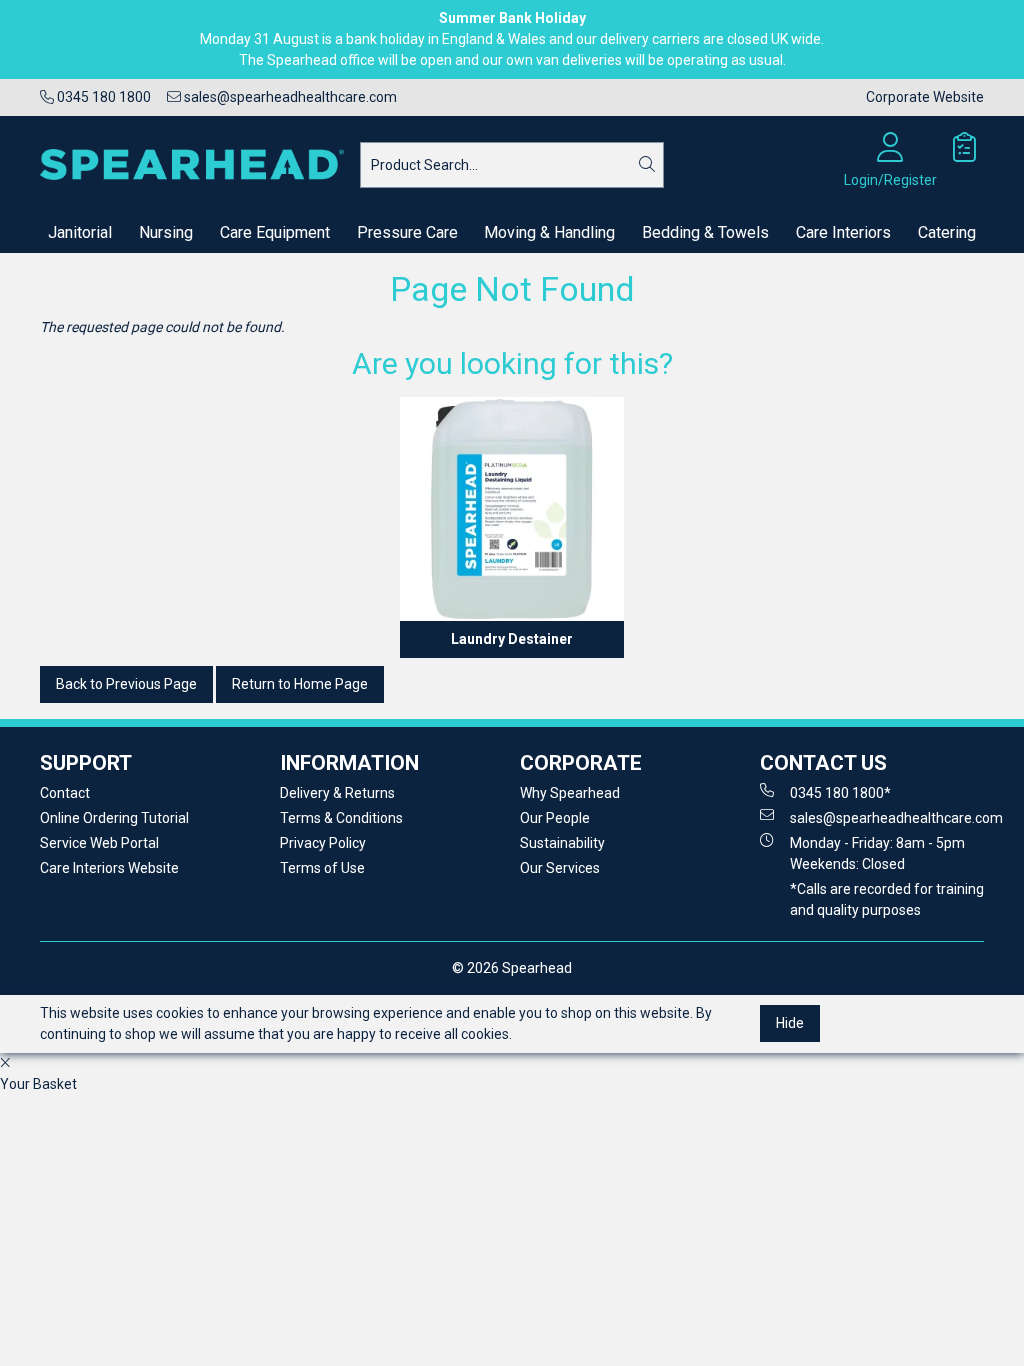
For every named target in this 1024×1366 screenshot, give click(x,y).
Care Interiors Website (109, 868)
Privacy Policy (323, 843)
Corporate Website (925, 97)
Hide (790, 1023)
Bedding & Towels (705, 232)
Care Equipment (275, 232)
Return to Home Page (300, 684)
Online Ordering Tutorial (114, 818)
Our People (555, 818)
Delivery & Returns (337, 793)
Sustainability (562, 843)
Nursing (166, 232)
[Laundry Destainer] (512, 509)
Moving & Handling (549, 232)
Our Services (560, 868)
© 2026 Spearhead (512, 968)
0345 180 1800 (102, 97)
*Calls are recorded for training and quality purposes (887, 899)
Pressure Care (407, 232)
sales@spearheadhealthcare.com (289, 97)
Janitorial (80, 232)
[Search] (647, 165)
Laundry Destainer (512, 639)
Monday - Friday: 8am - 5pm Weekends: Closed (877, 853)
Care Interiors (843, 232)
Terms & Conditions (341, 818)
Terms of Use (322, 868)
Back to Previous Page (126, 684)
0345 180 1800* (840, 793)
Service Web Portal (99, 843)
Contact (65, 793)
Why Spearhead (570, 793)
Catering (947, 232)
